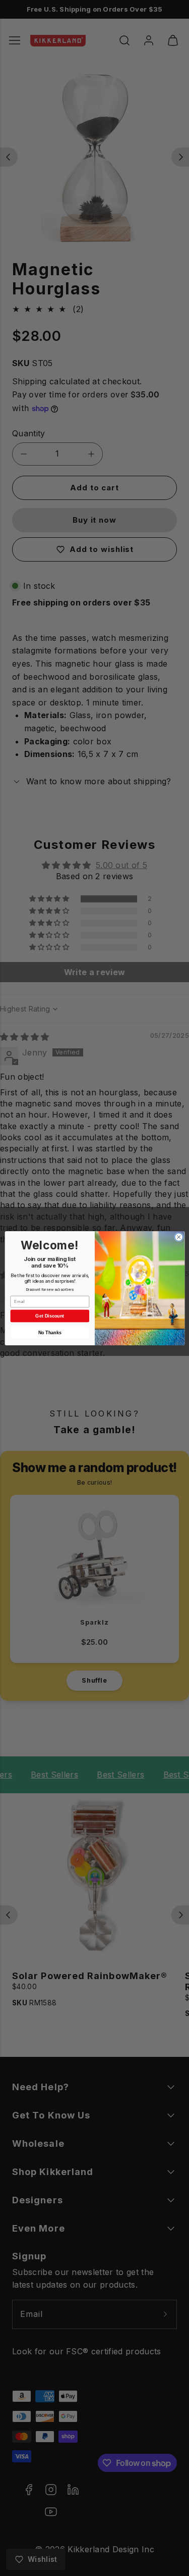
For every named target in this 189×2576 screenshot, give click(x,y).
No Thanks (49, 1332)
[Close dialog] (178, 1237)
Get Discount (50, 1316)
